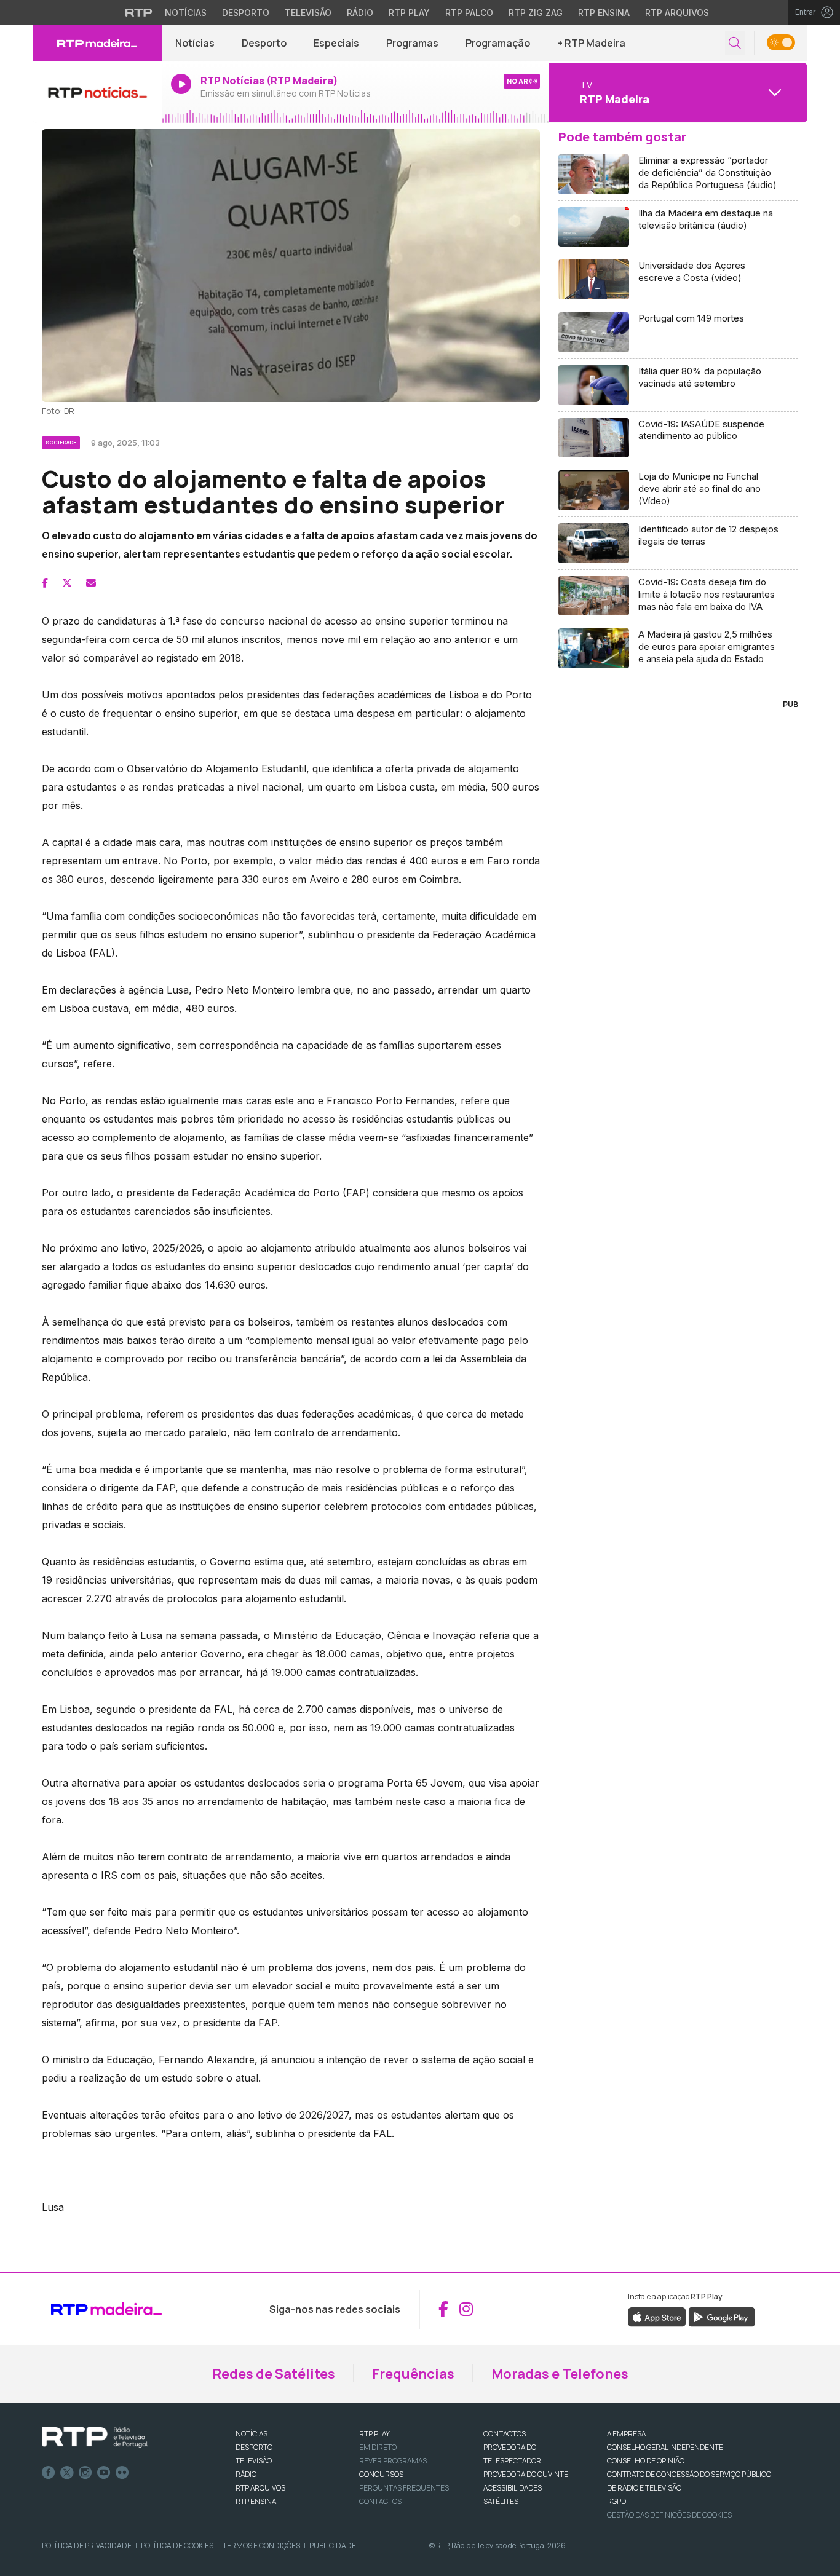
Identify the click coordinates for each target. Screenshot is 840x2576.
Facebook (49, 2473)
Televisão (308, 13)
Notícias (186, 13)
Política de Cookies (177, 2546)
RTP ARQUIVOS (260, 2488)
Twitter (67, 2473)
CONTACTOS (505, 2434)
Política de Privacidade (87, 2546)
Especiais (336, 43)
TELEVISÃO (254, 2461)
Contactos (380, 2501)
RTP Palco (469, 13)
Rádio (360, 13)
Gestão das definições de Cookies (669, 2515)
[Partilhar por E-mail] (91, 583)
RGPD (616, 2501)
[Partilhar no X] (67, 583)
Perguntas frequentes (404, 2488)
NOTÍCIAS (252, 2434)
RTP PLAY (374, 2434)
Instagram (85, 2473)
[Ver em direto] (97, 92)
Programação (498, 43)
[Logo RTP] (95, 2438)
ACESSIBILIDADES (513, 2488)
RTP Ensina (604, 13)
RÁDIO (246, 2474)
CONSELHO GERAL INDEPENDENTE (665, 2447)
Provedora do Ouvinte (526, 2474)
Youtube (104, 2473)
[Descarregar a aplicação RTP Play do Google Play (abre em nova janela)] (722, 2316)
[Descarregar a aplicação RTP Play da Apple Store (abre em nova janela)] (657, 2316)
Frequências (413, 2374)
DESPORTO (254, 2447)
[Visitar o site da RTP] (139, 12)
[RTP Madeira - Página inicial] (97, 43)
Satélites (501, 2501)
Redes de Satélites (274, 2374)
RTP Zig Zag (536, 13)
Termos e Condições (261, 2546)
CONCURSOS (381, 2474)
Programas (412, 43)
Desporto (246, 13)
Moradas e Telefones (560, 2374)
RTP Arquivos (677, 13)
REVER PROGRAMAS (393, 2461)
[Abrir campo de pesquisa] (735, 43)
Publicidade (333, 2546)
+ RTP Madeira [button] (591, 43)
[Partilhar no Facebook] (45, 583)
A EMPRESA (626, 2434)
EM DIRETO (378, 2447)
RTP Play (409, 13)
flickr (122, 2473)
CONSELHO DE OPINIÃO (646, 2461)
